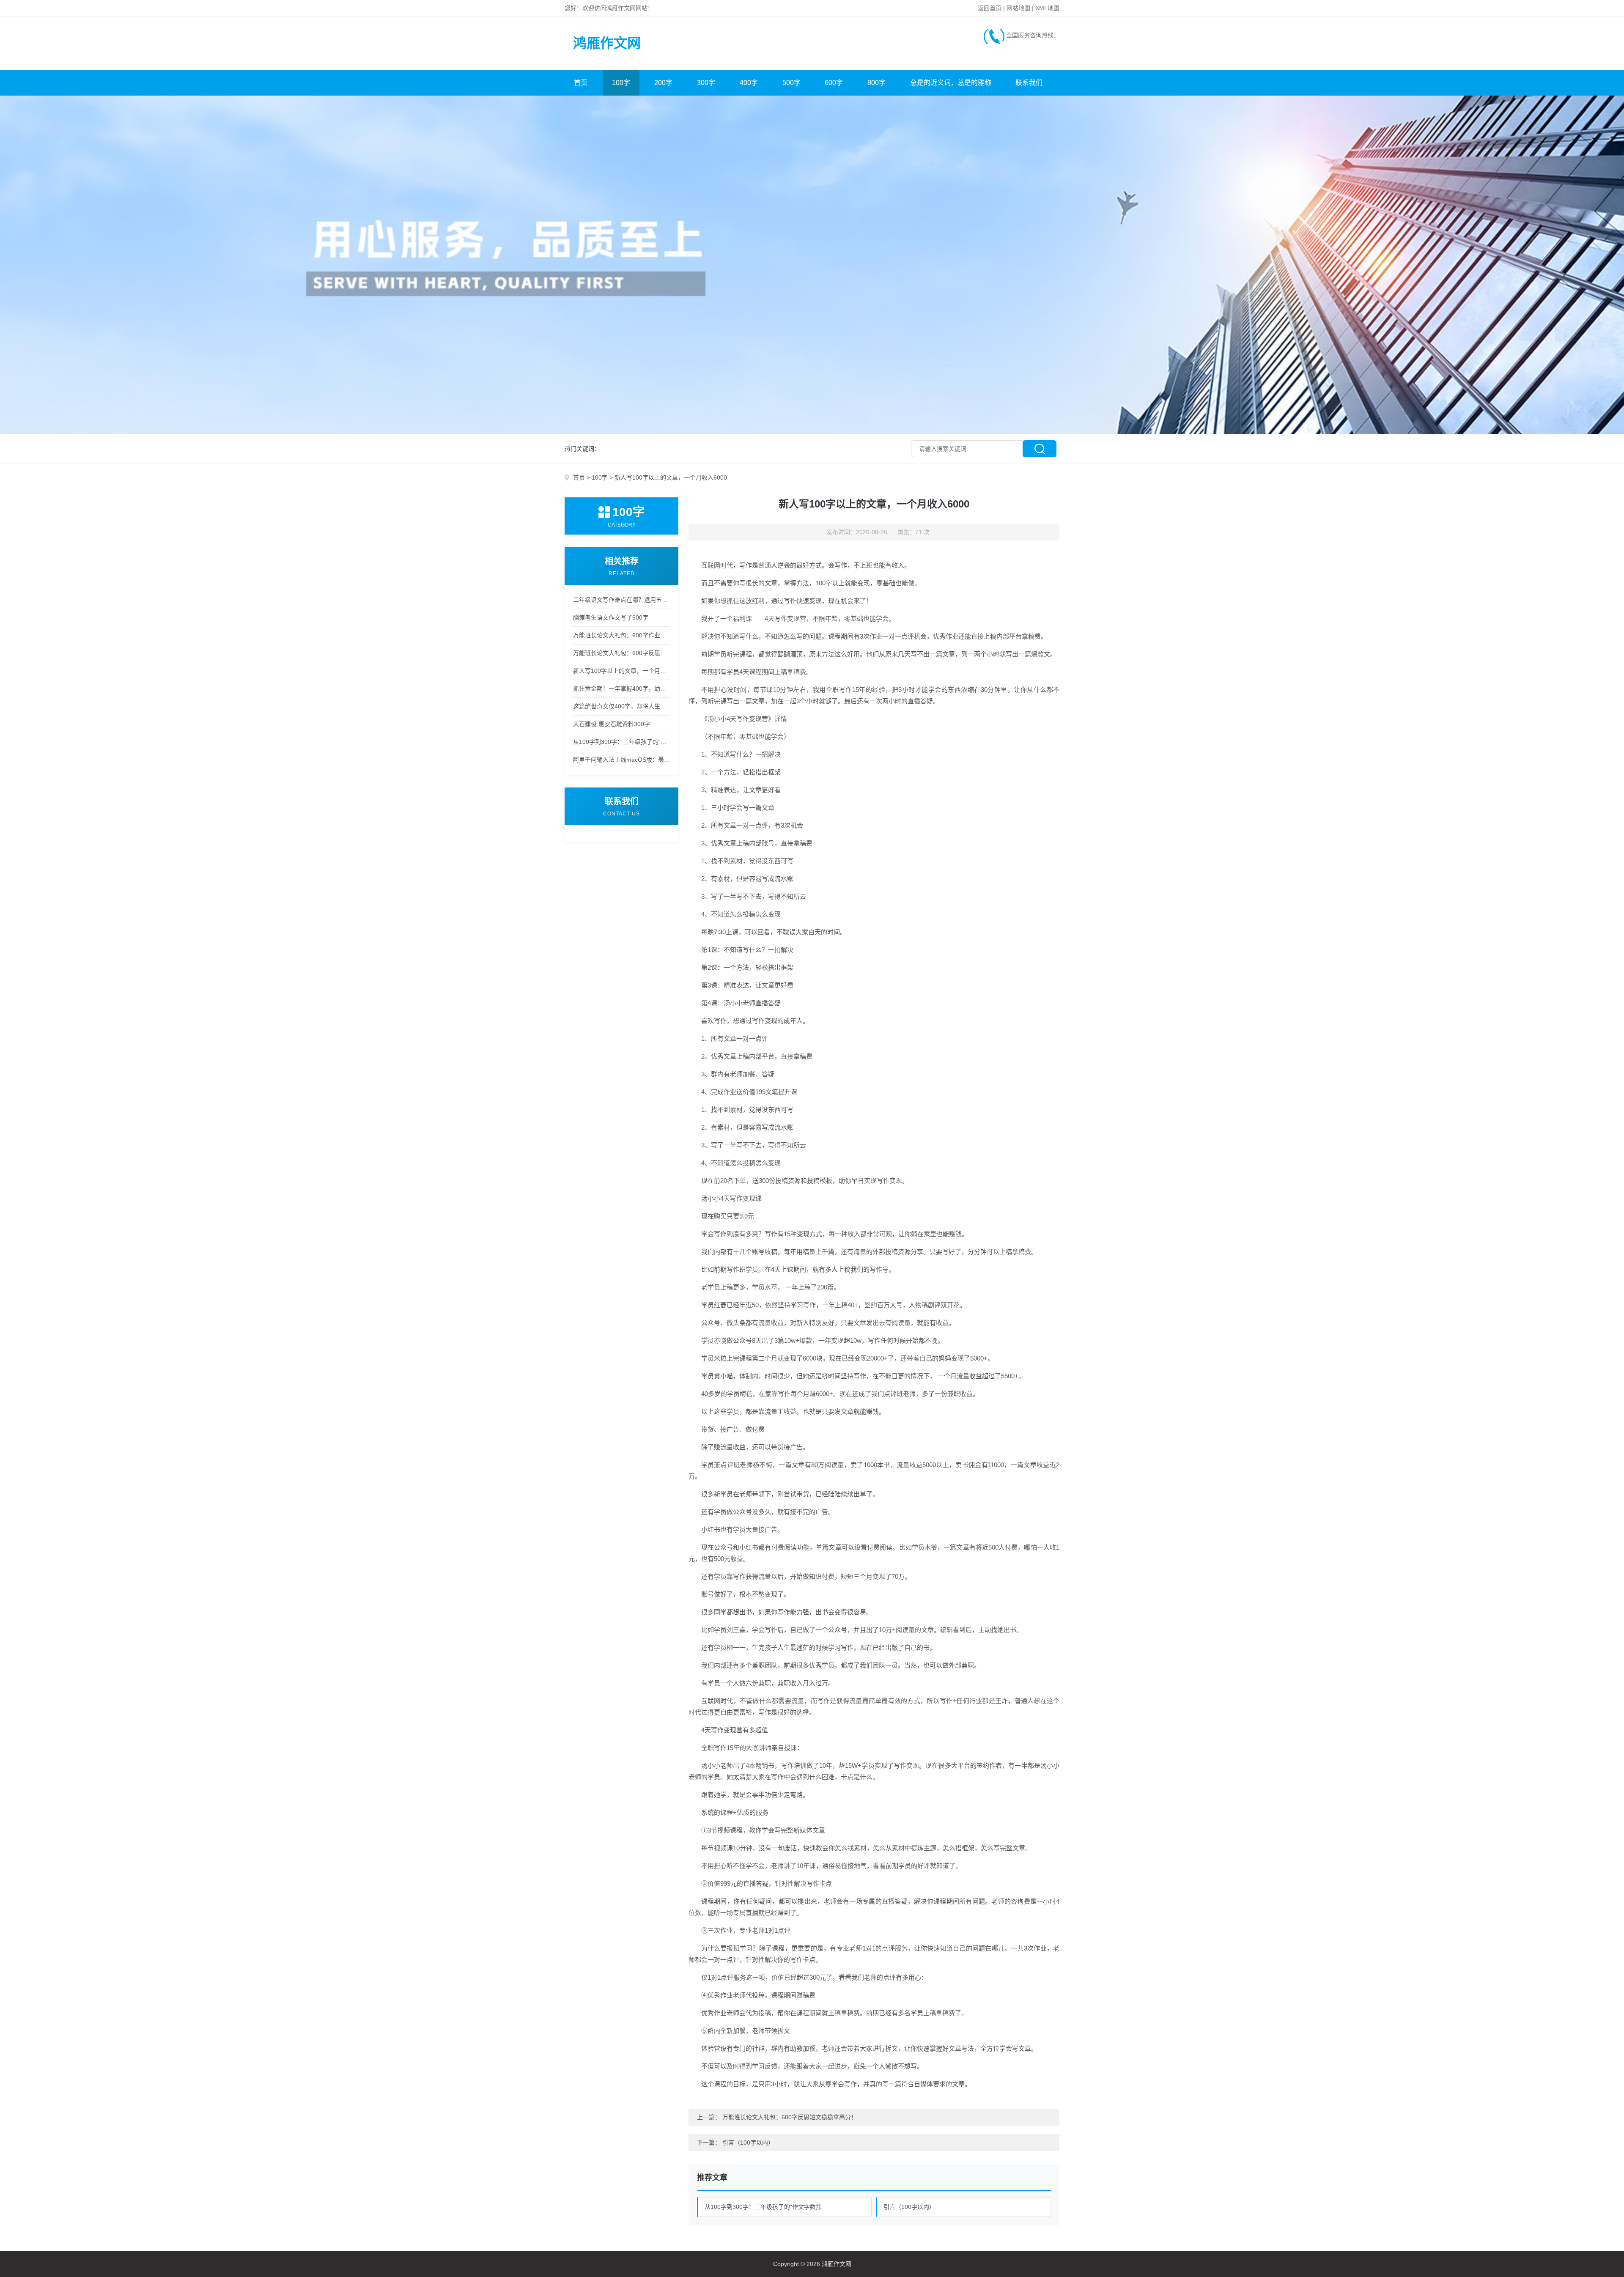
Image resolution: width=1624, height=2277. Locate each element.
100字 (621, 83)
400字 (749, 83)
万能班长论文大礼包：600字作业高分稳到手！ (621, 635)
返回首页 (990, 8)
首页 (581, 83)
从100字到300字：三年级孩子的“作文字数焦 (763, 2207)
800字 (876, 83)
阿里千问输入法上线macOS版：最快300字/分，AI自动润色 (621, 760)
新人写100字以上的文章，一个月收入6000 (621, 671)
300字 (706, 83)
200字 (663, 83)
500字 (791, 83)
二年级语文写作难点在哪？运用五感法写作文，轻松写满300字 (621, 600)
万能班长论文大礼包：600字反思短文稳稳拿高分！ (621, 653)
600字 (834, 83)
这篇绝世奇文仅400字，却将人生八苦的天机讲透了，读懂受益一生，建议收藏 (621, 706)
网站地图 (1018, 8)
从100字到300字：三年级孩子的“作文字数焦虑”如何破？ (621, 742)
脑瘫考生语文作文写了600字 (611, 617)
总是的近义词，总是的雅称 (951, 83)
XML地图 (1047, 8)
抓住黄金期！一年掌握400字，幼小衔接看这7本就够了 (621, 689)
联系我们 (1029, 83)
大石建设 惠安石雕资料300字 (612, 724)
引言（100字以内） (748, 2143)
